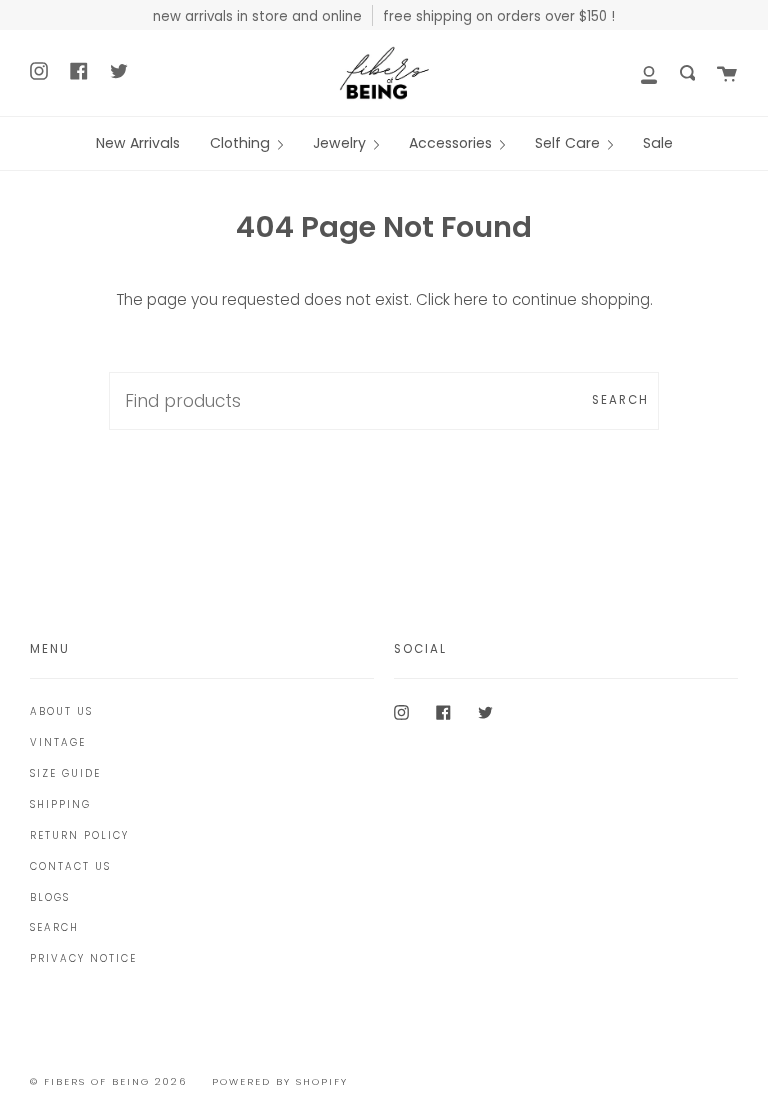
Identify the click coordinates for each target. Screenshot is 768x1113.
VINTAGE (58, 742)
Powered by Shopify (280, 1081)
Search (620, 400)
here (471, 299)
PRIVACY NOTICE (83, 958)
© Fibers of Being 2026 (108, 1081)
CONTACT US (70, 866)
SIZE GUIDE (65, 773)
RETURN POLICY (79, 835)
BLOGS (50, 897)
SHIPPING (60, 804)
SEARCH (54, 927)
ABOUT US (61, 711)
